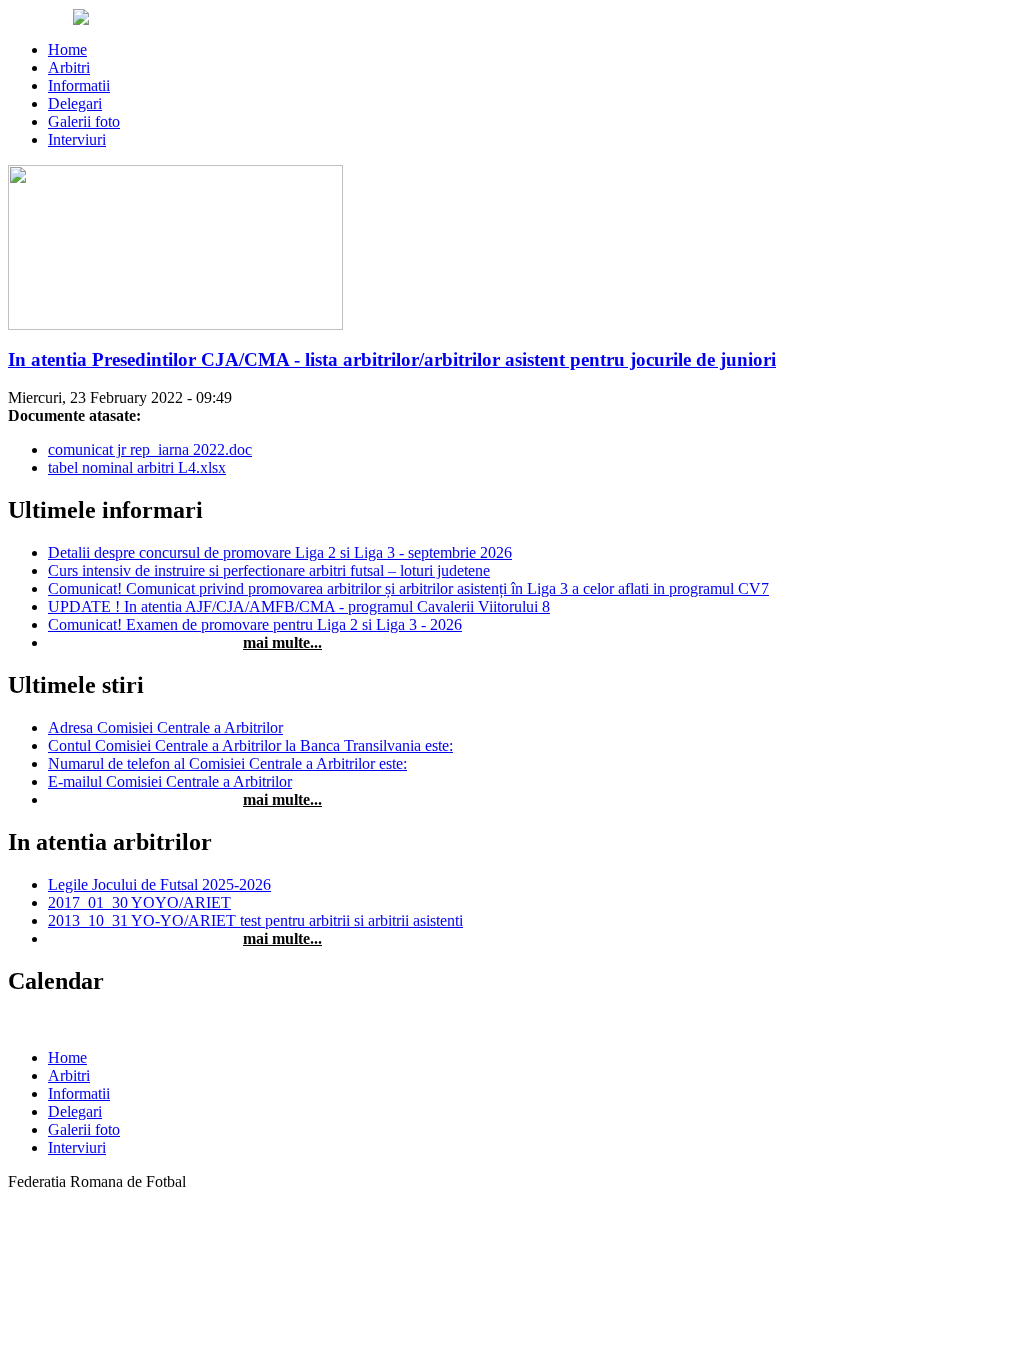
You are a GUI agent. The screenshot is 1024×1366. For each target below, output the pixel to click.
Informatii (79, 85)
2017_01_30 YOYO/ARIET (139, 902)
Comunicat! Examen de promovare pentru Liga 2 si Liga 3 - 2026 (255, 624)
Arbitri (69, 67)
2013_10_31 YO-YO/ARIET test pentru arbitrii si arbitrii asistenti (255, 920)
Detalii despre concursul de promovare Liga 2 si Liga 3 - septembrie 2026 (280, 552)
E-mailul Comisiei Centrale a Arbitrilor (170, 781)
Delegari (75, 103)
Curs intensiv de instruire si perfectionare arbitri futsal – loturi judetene (269, 570)
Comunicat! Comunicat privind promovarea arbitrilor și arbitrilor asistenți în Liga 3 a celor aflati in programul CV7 (408, 588)
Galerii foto (84, 121)
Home (67, 49)
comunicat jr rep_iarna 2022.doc (150, 449)
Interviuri (77, 139)
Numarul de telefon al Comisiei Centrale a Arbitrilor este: (227, 763)
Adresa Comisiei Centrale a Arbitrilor (165, 727)
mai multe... (282, 642)
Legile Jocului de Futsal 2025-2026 (159, 884)
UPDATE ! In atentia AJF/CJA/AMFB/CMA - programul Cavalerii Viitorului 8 (299, 606)
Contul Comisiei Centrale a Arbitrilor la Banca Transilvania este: (250, 745)
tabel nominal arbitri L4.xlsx (137, 467)
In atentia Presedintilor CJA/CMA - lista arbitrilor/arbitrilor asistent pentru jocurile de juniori (392, 359)
